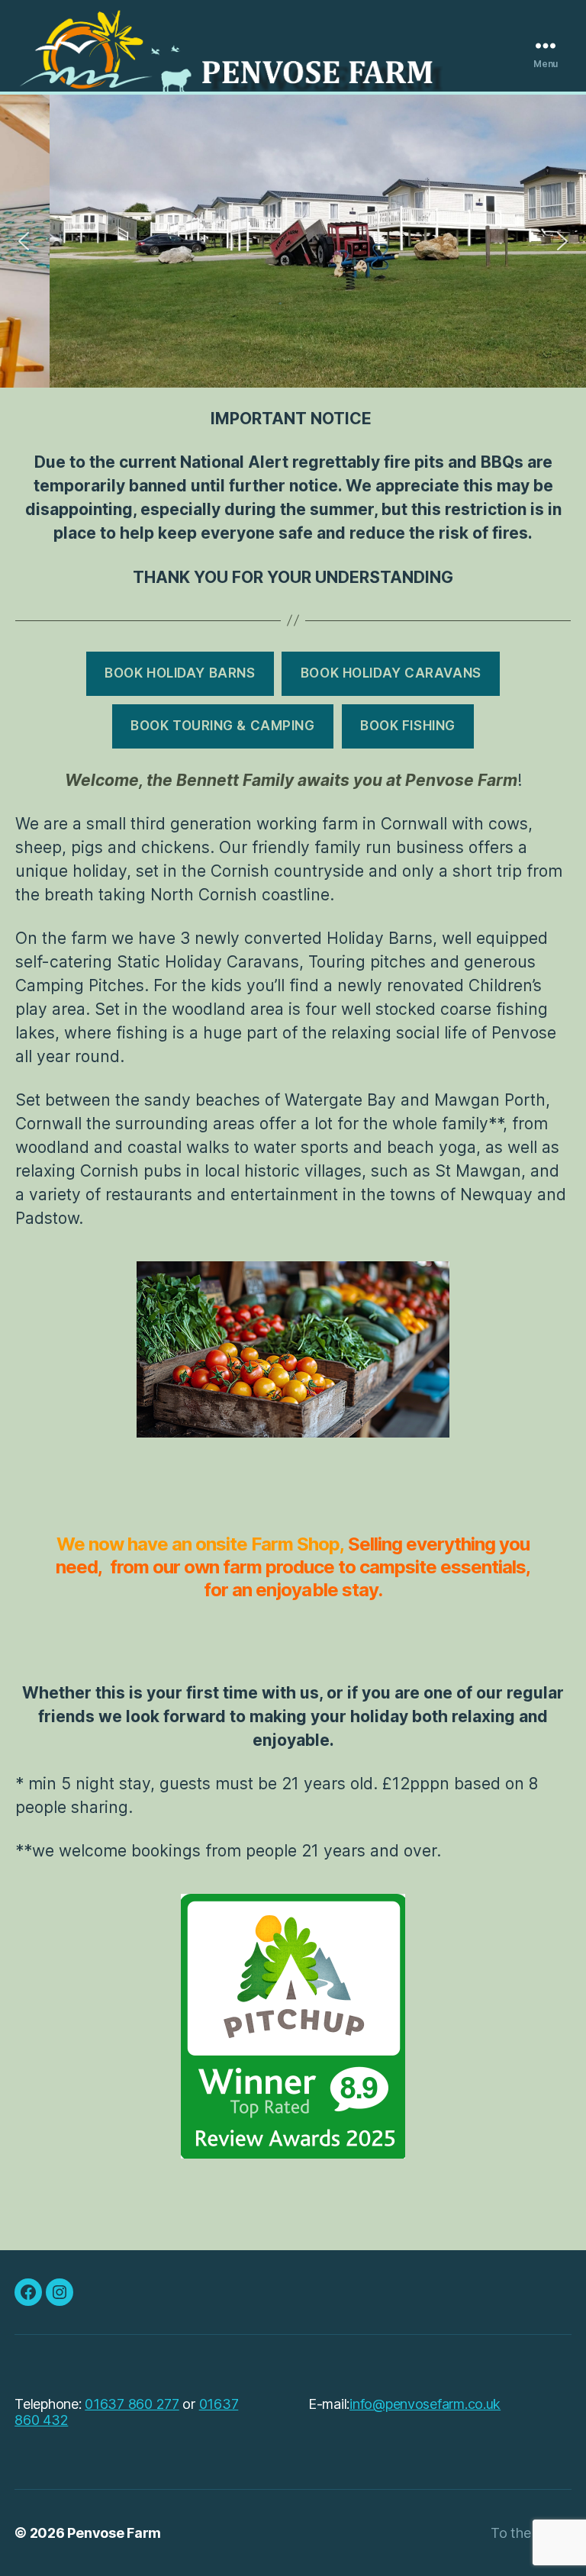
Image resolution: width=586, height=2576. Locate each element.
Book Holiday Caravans (391, 673)
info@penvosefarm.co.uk (425, 2404)
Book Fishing (408, 726)
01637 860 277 (132, 2404)
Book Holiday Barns (180, 673)
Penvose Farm (114, 2533)
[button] (24, 241)
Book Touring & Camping (222, 726)
